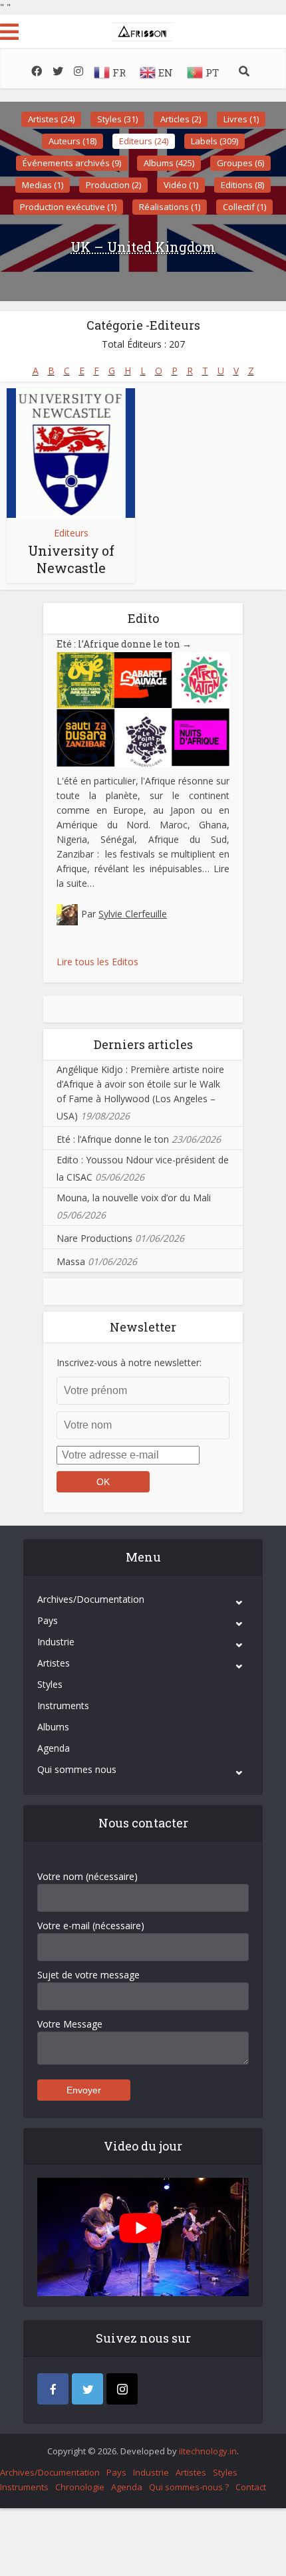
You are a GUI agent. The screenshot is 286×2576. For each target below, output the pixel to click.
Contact (251, 2487)
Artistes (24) (51, 119)
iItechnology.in (208, 2451)
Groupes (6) (240, 163)
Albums (53, 1727)
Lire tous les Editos (97, 962)
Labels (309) (214, 141)
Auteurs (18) (72, 141)
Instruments (63, 1705)
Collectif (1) (244, 207)
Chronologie (80, 2487)
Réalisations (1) (170, 207)
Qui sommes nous (77, 1769)
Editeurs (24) (144, 141)
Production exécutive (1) (68, 207)
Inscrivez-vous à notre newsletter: (129, 1362)
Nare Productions (94, 1238)
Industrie (56, 1642)
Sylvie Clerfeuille (133, 914)
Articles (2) (181, 119)
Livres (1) (241, 119)
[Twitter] (87, 2389)
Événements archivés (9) (72, 163)
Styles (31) (117, 119)
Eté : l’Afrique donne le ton (124, 644)
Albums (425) (169, 163)
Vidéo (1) (181, 185)
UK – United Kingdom (143, 247)
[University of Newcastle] (71, 453)
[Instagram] (122, 2389)
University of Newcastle (71, 559)
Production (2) (113, 185)
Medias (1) (43, 185)
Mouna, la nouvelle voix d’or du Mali (134, 1198)
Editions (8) (242, 185)
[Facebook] (53, 2389)
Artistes (54, 1663)
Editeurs (71, 533)
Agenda (54, 1748)
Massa (71, 1261)
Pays (48, 1620)
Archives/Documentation (91, 1599)
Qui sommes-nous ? (189, 2487)
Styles (50, 1684)
